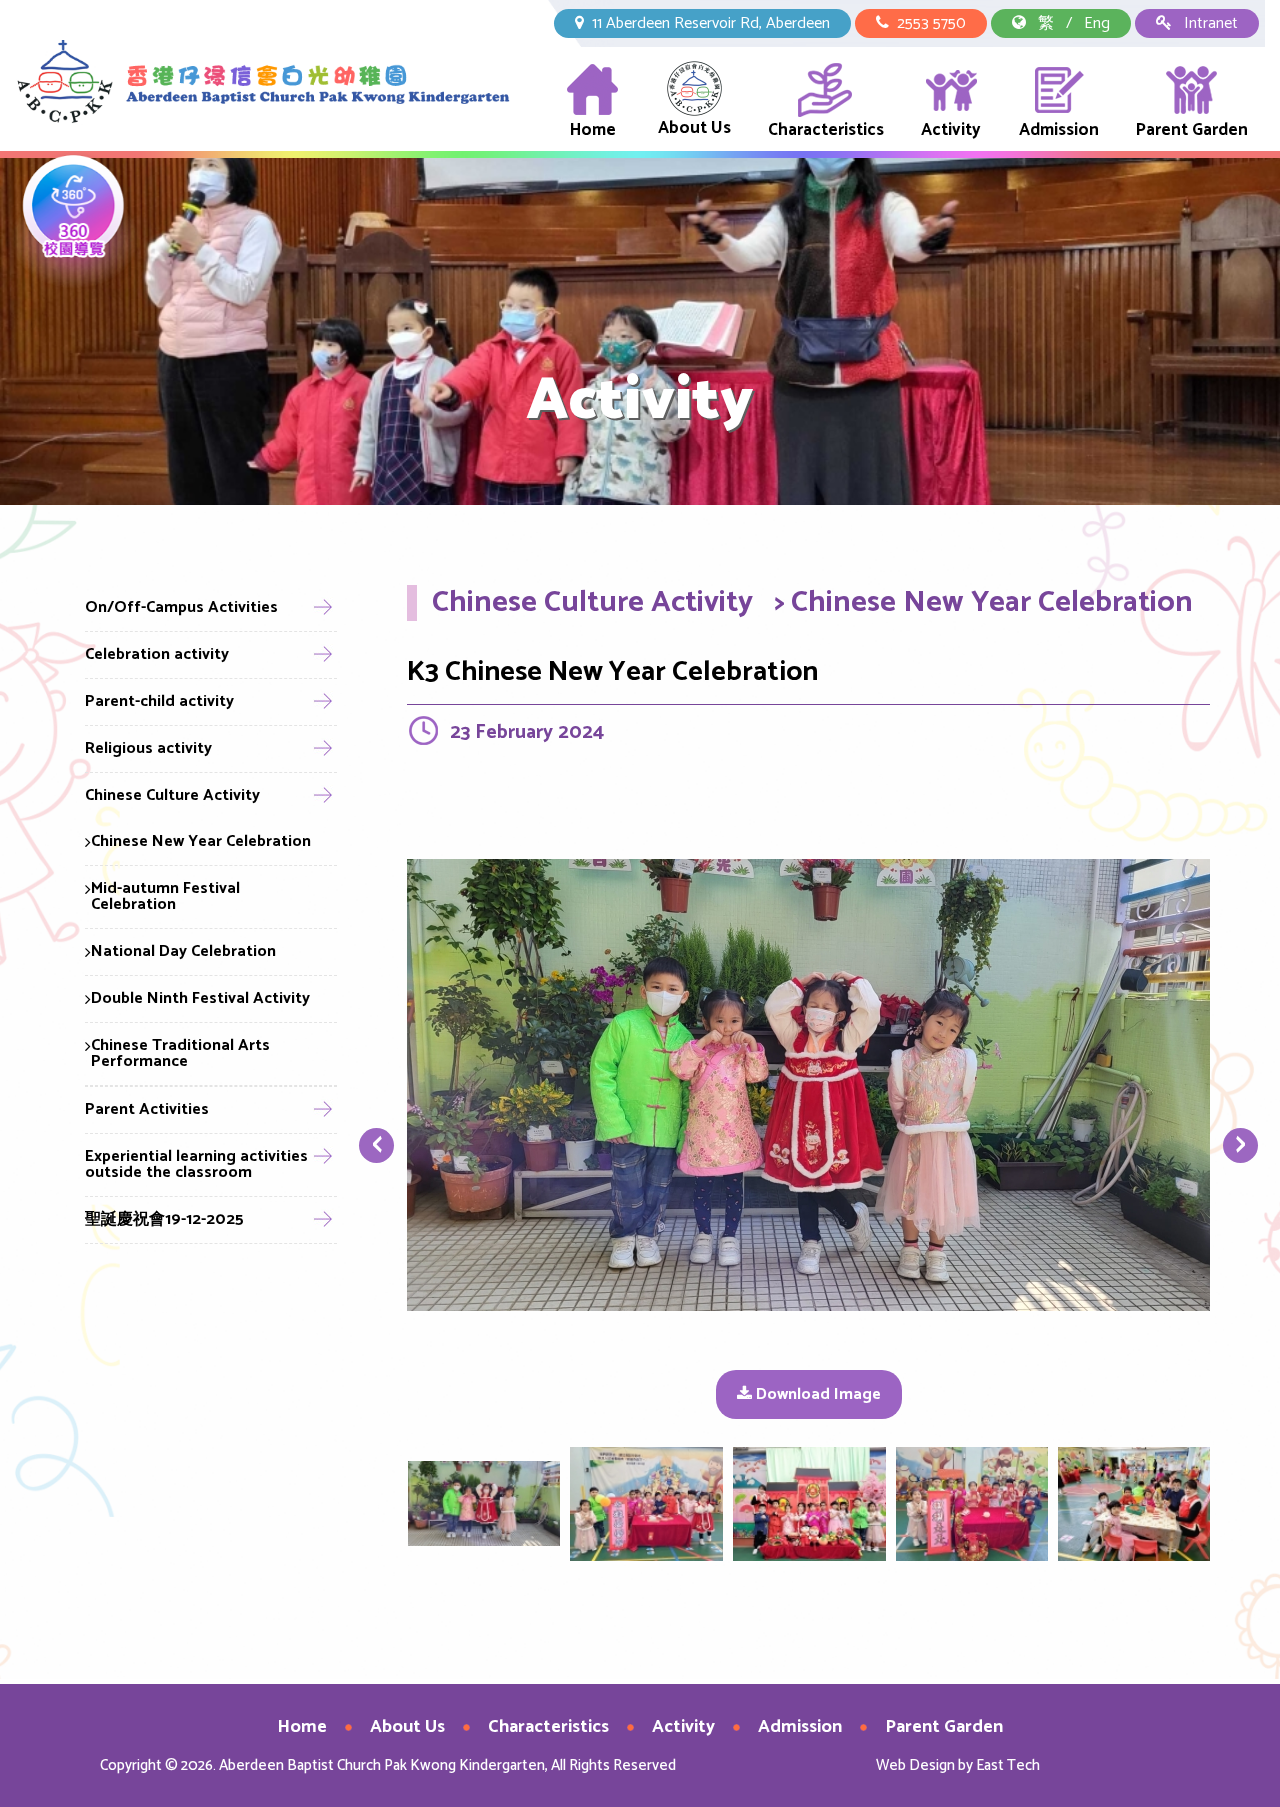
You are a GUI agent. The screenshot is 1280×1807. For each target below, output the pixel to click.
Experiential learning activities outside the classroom (196, 1164)
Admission (1059, 130)
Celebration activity (157, 654)
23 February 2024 (527, 732)
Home (593, 130)
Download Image (816, 1394)
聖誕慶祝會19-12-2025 (164, 1219)
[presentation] (376, 1146)
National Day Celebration (183, 951)
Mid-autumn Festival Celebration (165, 896)
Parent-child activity (159, 701)
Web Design (915, 1765)
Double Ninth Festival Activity (200, 998)
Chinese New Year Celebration (201, 841)
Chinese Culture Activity (172, 795)
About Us (694, 128)
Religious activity (148, 748)
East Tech (1008, 1765)
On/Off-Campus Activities (181, 607)
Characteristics (826, 130)
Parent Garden (1192, 130)
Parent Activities (147, 1109)
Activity (951, 130)
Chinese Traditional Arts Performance (180, 1053)
